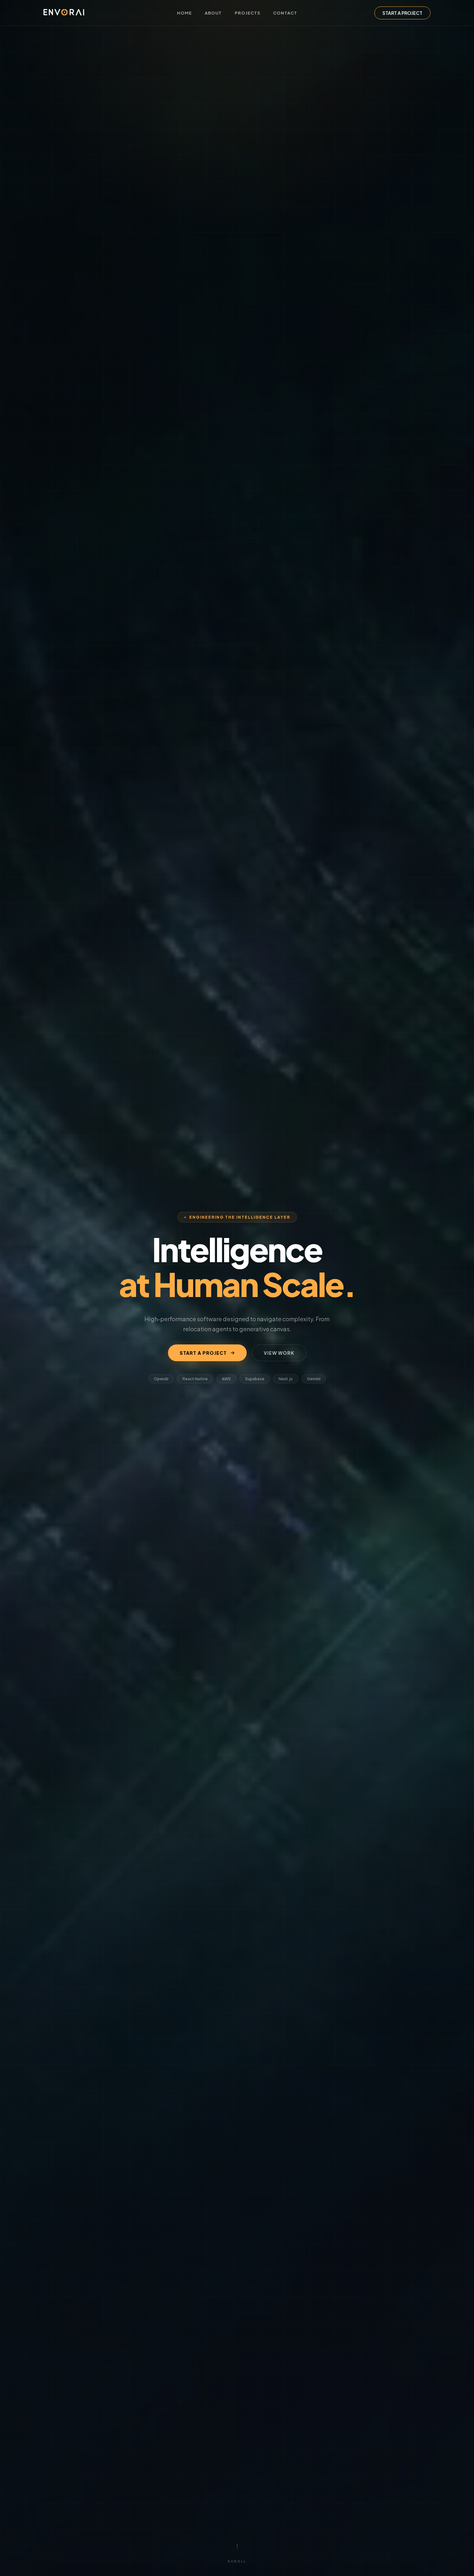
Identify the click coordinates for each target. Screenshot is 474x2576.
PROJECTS (247, 13)
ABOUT (213, 13)
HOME (184, 13)
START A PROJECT (402, 13)
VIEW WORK (279, 1353)
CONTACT (285, 13)
